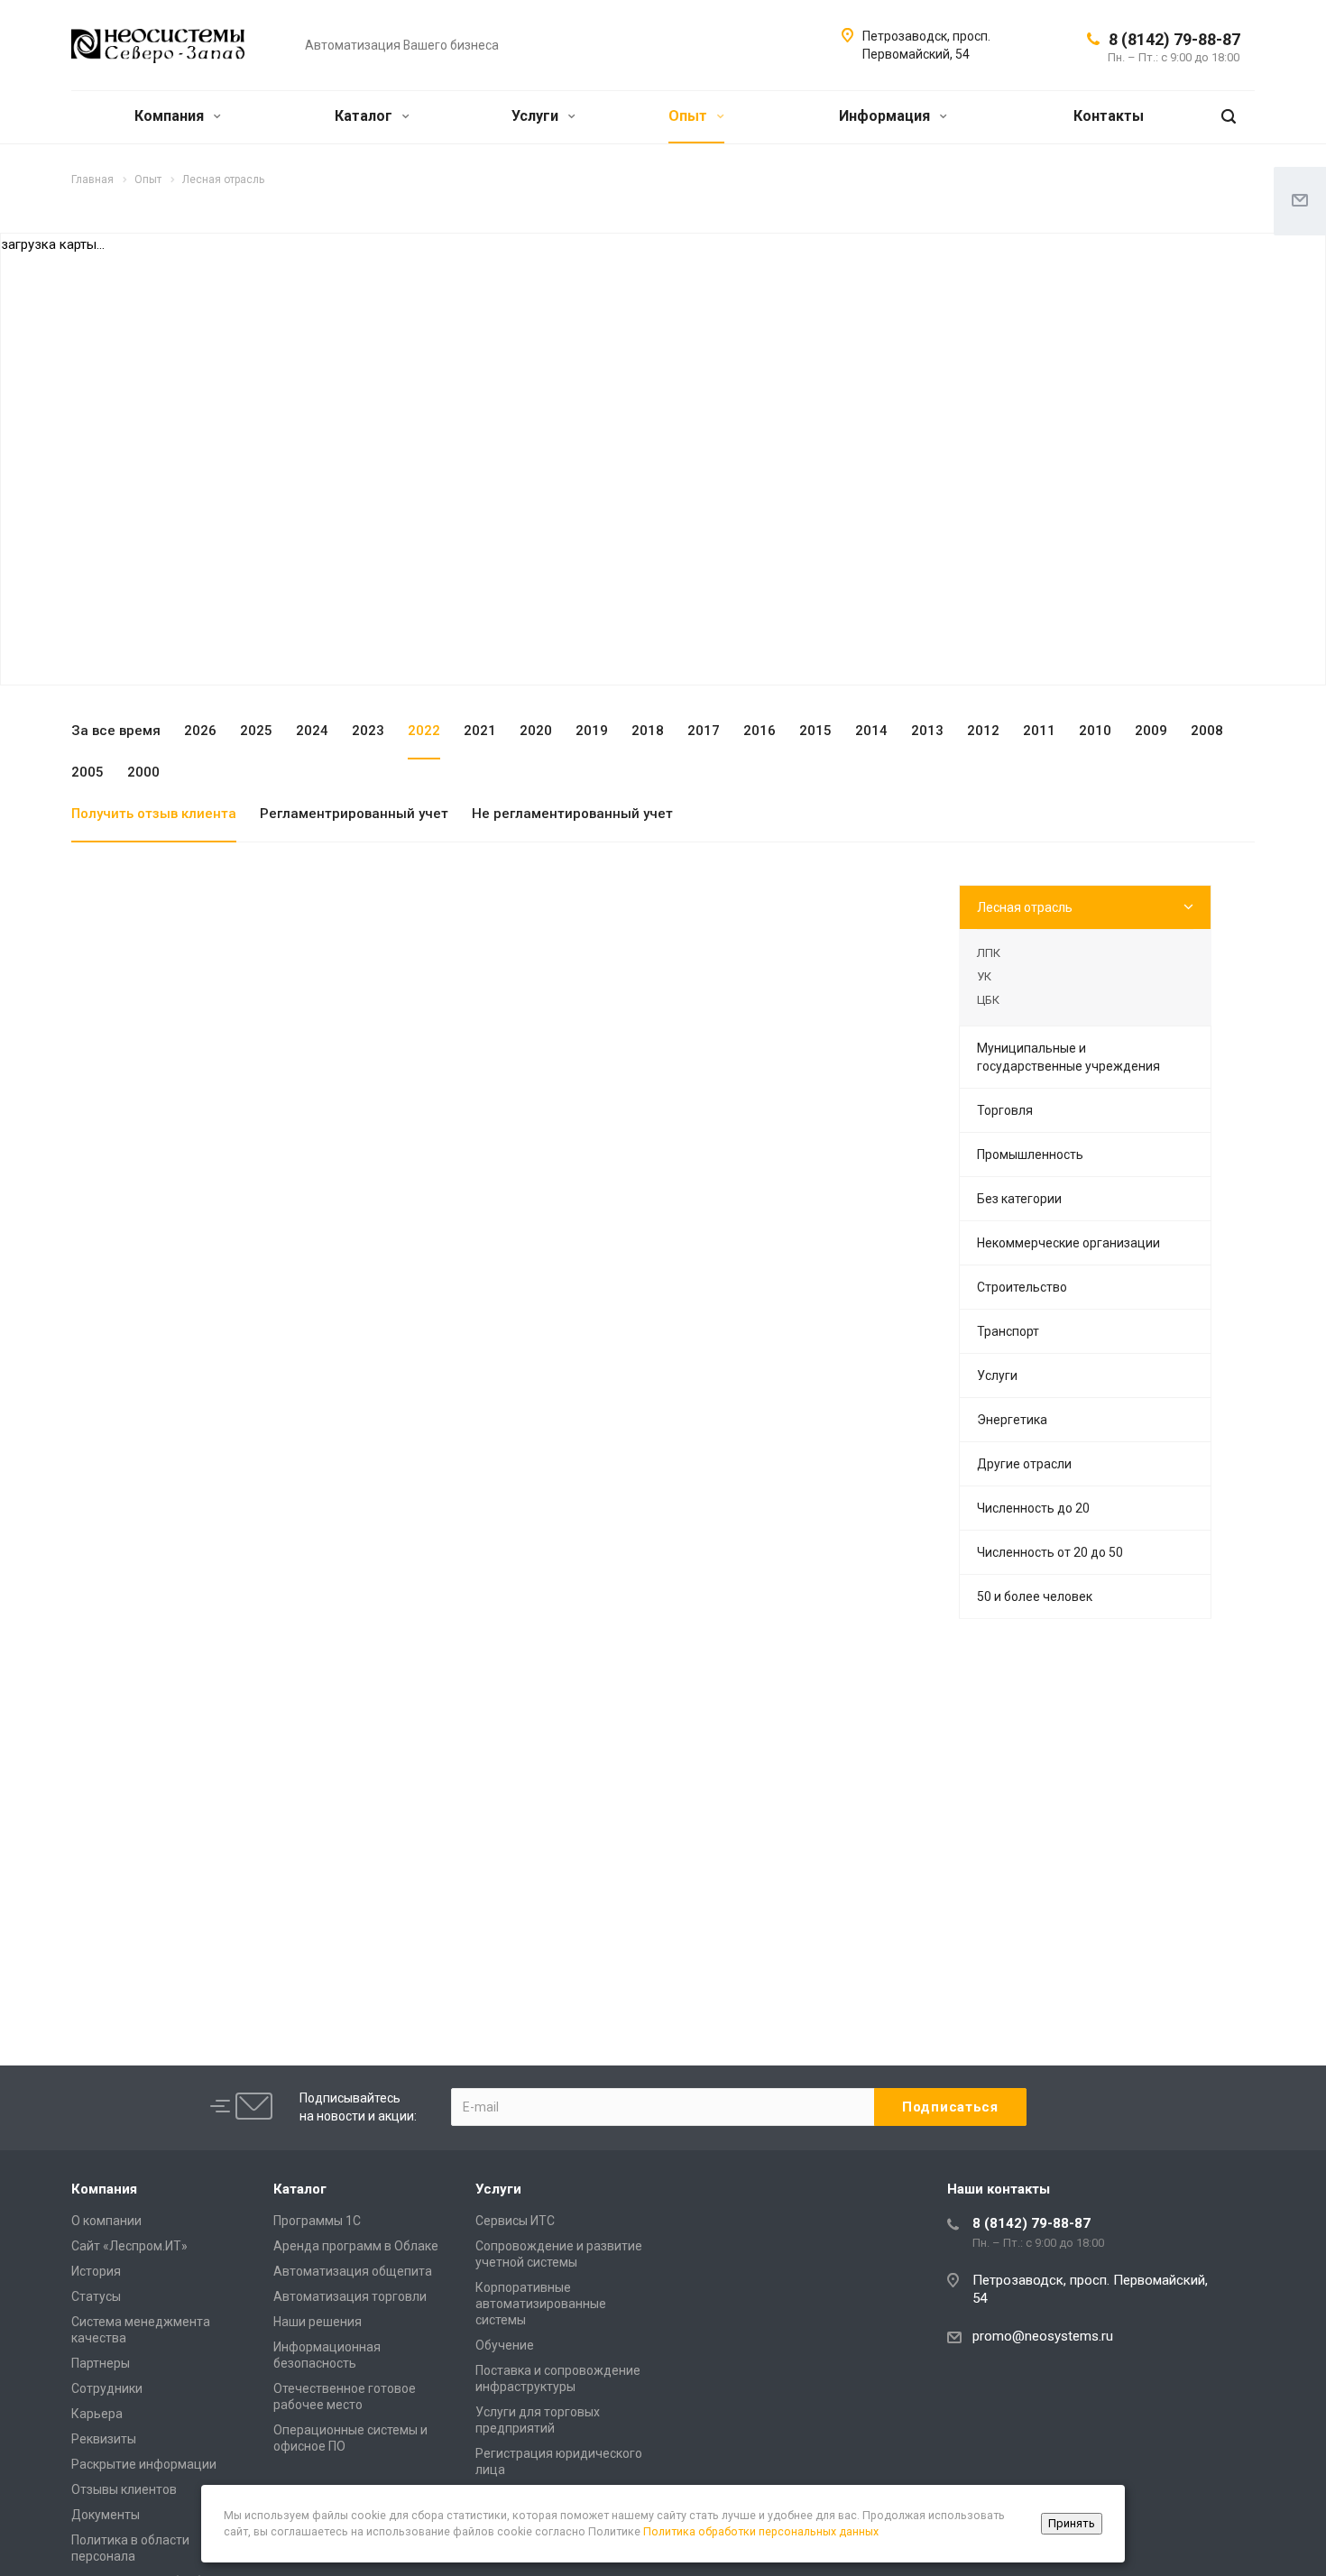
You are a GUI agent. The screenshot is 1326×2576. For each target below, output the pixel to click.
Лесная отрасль (1025, 907)
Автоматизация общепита (353, 2271)
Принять (1072, 2523)
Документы (106, 2515)
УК (984, 976)
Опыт (690, 116)
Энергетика (1012, 1420)
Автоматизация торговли (350, 2296)
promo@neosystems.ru (1043, 2336)
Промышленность (1030, 1155)
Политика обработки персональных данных (761, 2531)
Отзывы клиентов (124, 2489)
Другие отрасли (1024, 1464)
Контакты (1109, 116)
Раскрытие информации (144, 2464)
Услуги (537, 116)
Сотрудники (107, 2388)
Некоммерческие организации (1068, 1243)
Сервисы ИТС (515, 2221)
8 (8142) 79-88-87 (1174, 39)
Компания (171, 116)
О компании (106, 2221)
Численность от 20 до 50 (1050, 1552)
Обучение (505, 2345)
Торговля (1005, 1110)
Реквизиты (104, 2439)
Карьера (97, 2414)
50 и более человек (1035, 1596)
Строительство (1022, 1287)
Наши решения (318, 2322)
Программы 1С (317, 2221)
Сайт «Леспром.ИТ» (129, 2246)
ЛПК (989, 953)
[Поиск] (1229, 117)
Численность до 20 (1033, 1508)
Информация (886, 116)
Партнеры (101, 2363)
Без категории (1019, 1199)
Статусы (96, 2296)
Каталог (365, 116)
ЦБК (988, 1000)
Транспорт (1008, 1331)
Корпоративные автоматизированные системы (541, 2304)
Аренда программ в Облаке (356, 2246)
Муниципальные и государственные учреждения (1068, 1057)
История (96, 2271)
